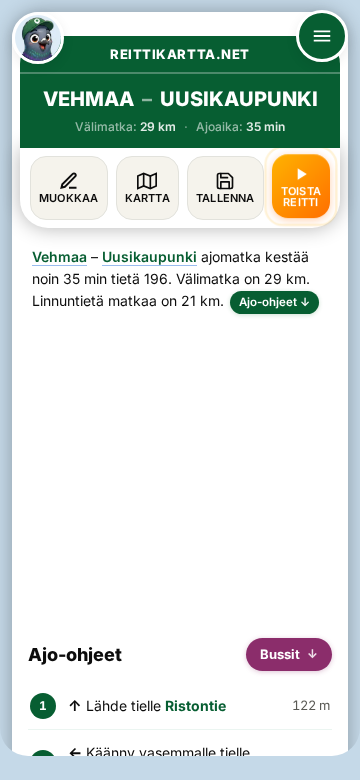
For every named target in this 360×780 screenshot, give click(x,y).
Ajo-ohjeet (274, 302)
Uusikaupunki (149, 256)
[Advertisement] (180, 468)
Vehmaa (59, 256)
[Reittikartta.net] (38, 38)
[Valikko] (322, 36)
